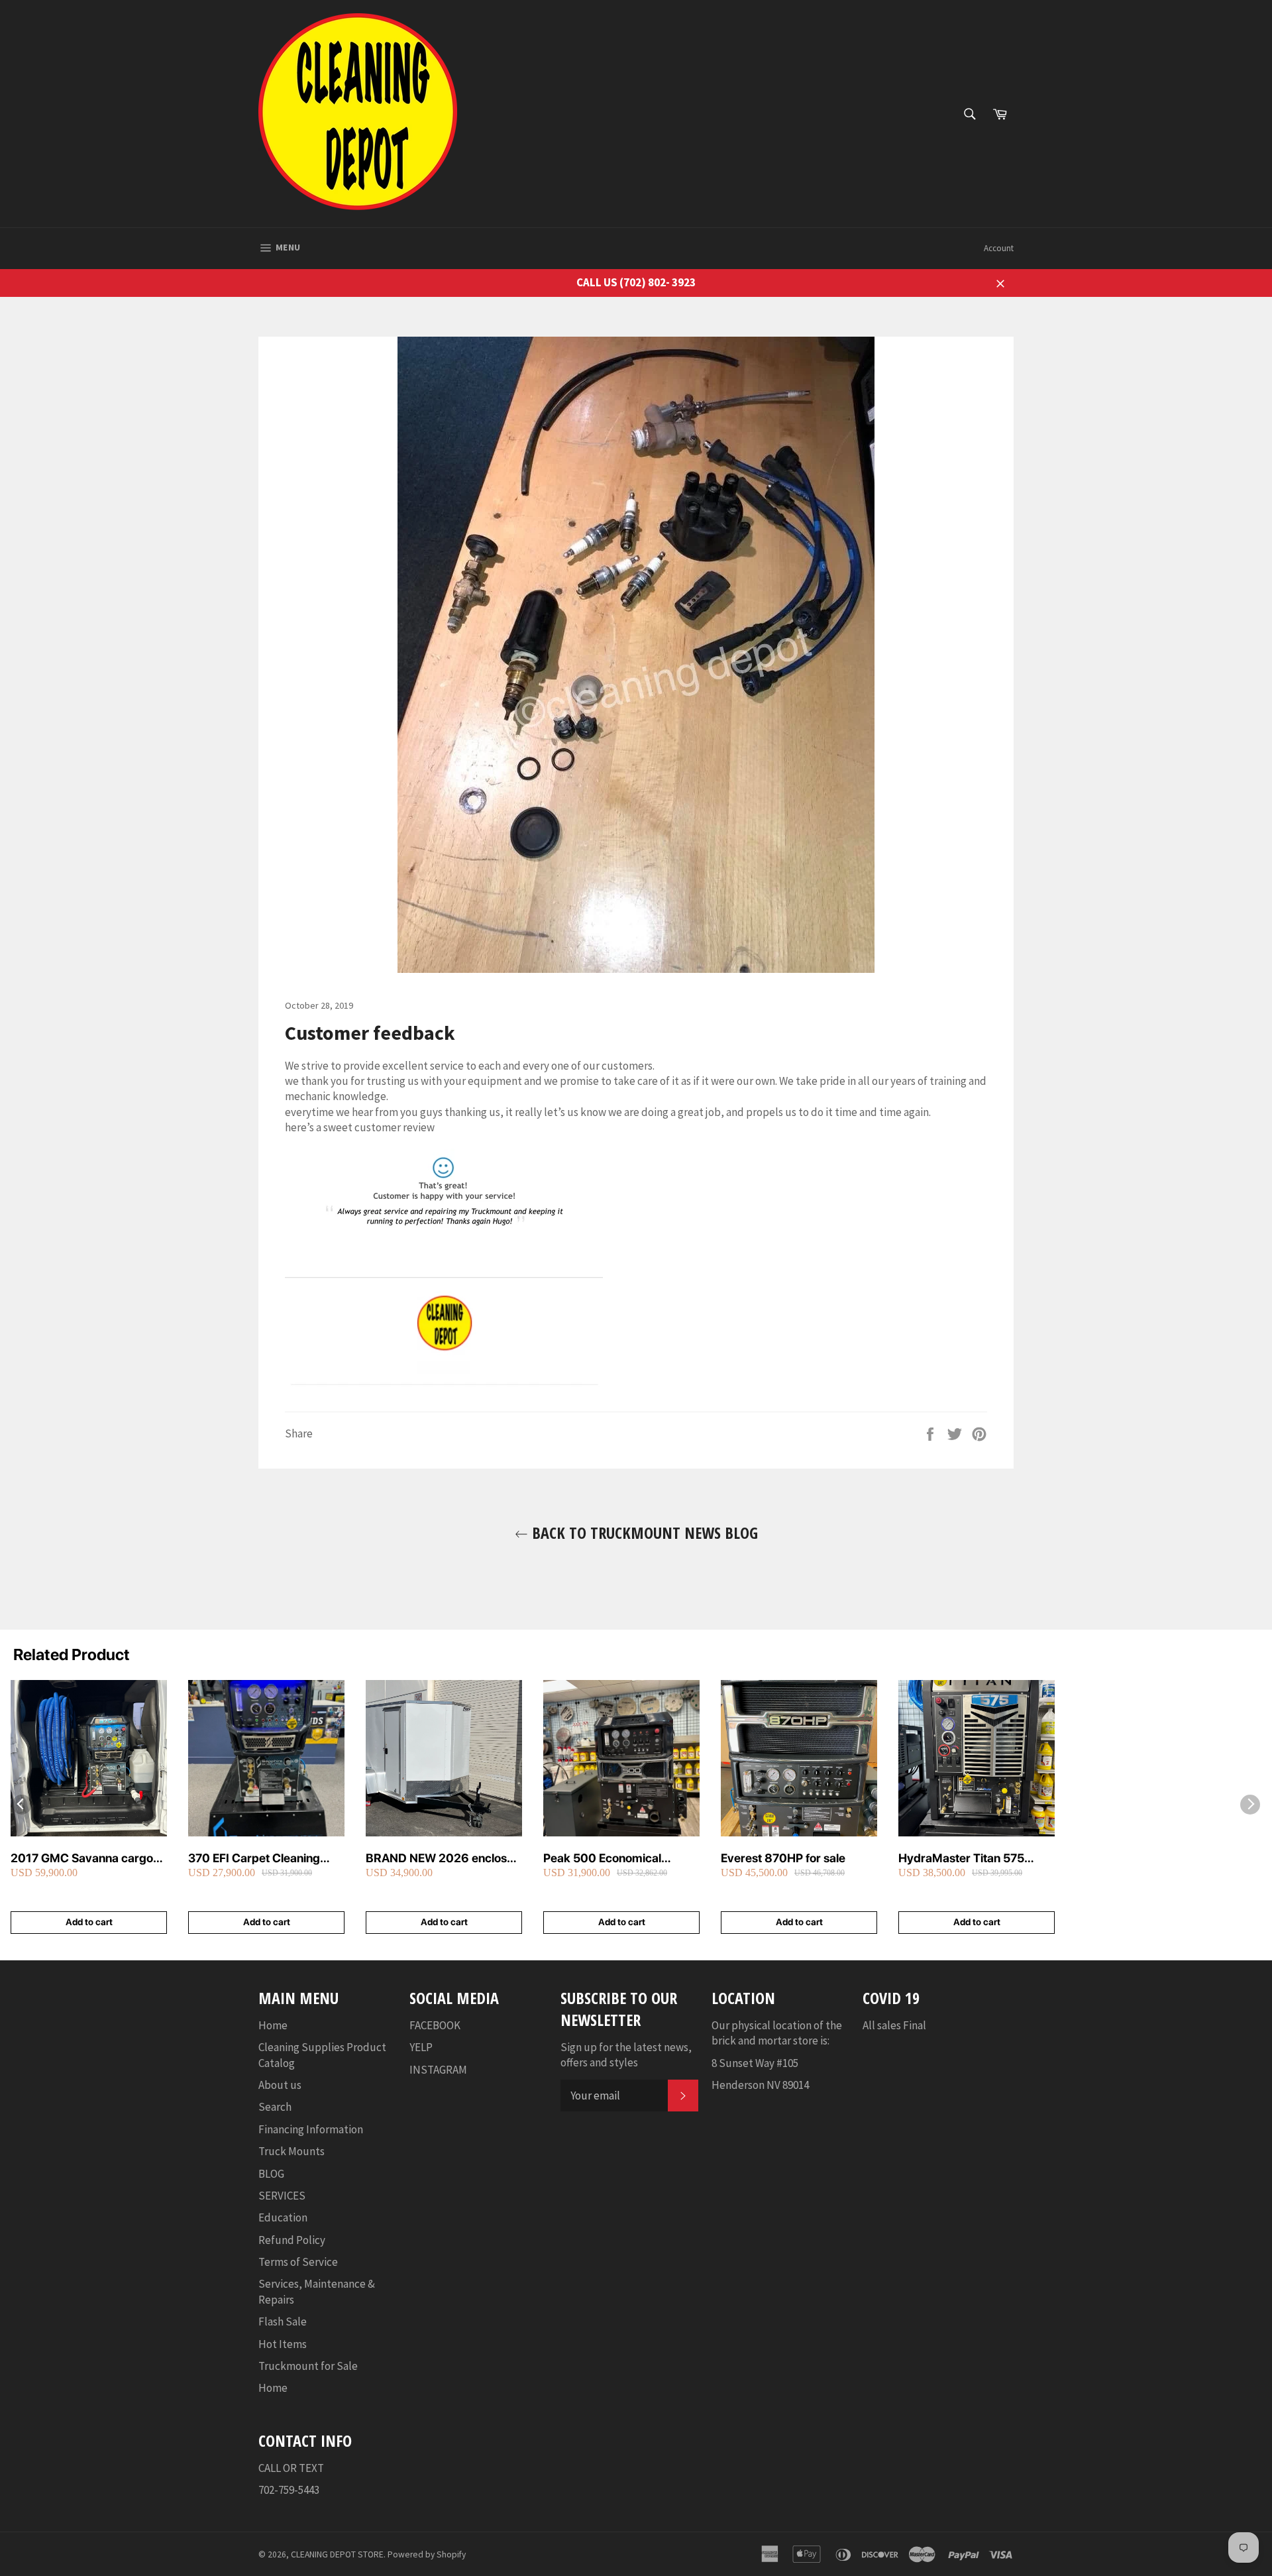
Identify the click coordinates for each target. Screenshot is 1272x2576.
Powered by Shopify (427, 2554)
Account (999, 248)
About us (280, 2085)
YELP (421, 2047)
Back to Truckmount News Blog (643, 1533)
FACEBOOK (435, 2025)
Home (273, 2025)
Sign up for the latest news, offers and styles (626, 2055)
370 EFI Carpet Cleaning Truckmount (254, 1859)
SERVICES (282, 2196)
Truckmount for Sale (308, 2366)
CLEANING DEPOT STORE (337, 2554)
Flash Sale (283, 2322)
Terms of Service (298, 2262)
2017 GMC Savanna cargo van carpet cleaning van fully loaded (88, 1859)
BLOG (271, 2174)
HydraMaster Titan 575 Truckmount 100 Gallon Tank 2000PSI (976, 1859)
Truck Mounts (291, 2151)
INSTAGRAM (438, 2070)
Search (275, 2107)
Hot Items (283, 2344)
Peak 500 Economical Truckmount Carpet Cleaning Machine (621, 1859)
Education (283, 2217)
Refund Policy (292, 2240)
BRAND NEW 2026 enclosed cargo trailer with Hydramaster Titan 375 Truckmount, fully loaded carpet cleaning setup (443, 1859)
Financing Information (311, 2129)
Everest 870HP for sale (783, 1858)
